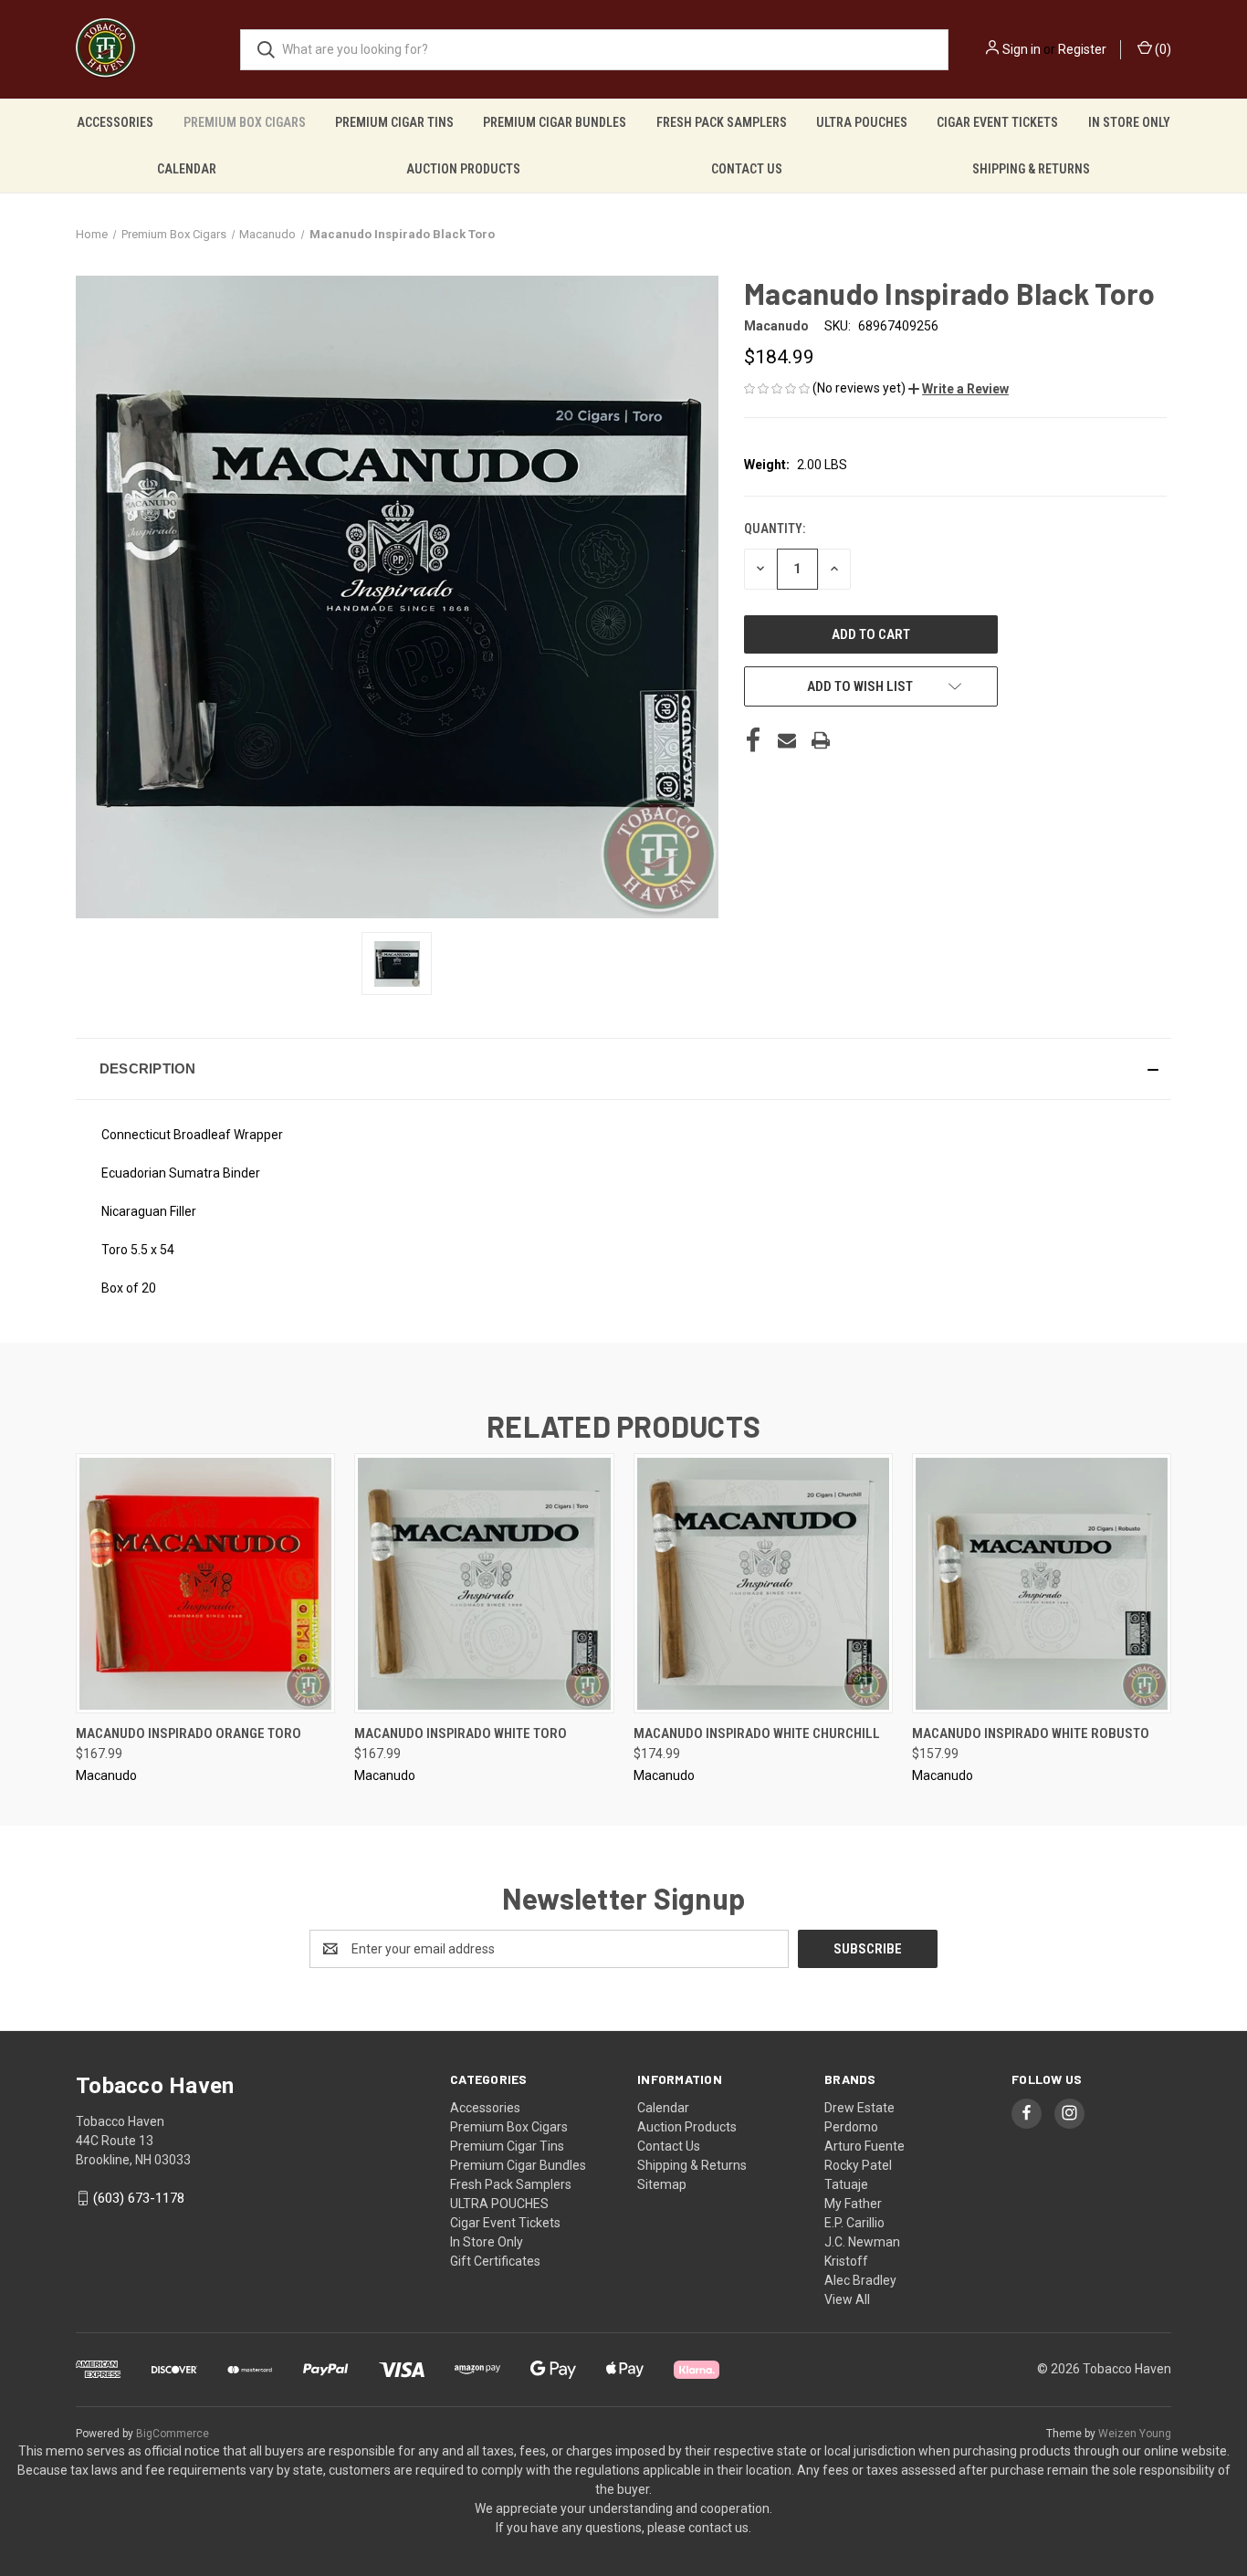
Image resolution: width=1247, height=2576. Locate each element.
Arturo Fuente (865, 2146)
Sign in (1022, 49)
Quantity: (775, 529)
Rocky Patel (858, 2165)
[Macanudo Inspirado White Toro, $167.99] (484, 1583)
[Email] (787, 740)
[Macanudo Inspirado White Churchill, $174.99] (763, 1583)
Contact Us (747, 169)
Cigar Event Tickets (997, 122)
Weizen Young (1135, 2434)
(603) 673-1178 (139, 2198)
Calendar (187, 169)
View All (847, 2299)
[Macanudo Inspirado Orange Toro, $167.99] (205, 1583)
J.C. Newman (862, 2242)
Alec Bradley (860, 2280)
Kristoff (846, 2261)
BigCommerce (173, 2434)
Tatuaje (846, 2184)
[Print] (821, 740)
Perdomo (851, 2127)
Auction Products (463, 169)
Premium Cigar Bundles (555, 122)
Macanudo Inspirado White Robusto (1031, 1733)
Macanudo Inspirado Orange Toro (189, 1733)
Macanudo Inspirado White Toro (461, 1733)
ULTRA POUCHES (862, 122)
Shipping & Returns (1031, 169)
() (1162, 49)
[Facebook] (753, 740)
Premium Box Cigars (245, 122)
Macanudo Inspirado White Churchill (757, 1733)
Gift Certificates (495, 2261)
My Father (853, 2204)
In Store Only (1129, 122)
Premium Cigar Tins (394, 122)
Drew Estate (859, 2108)
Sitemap (662, 2184)
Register (1082, 49)
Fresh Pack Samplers (722, 122)
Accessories (115, 122)
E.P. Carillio (854, 2223)
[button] (959, 389)
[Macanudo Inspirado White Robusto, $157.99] (1042, 1583)
